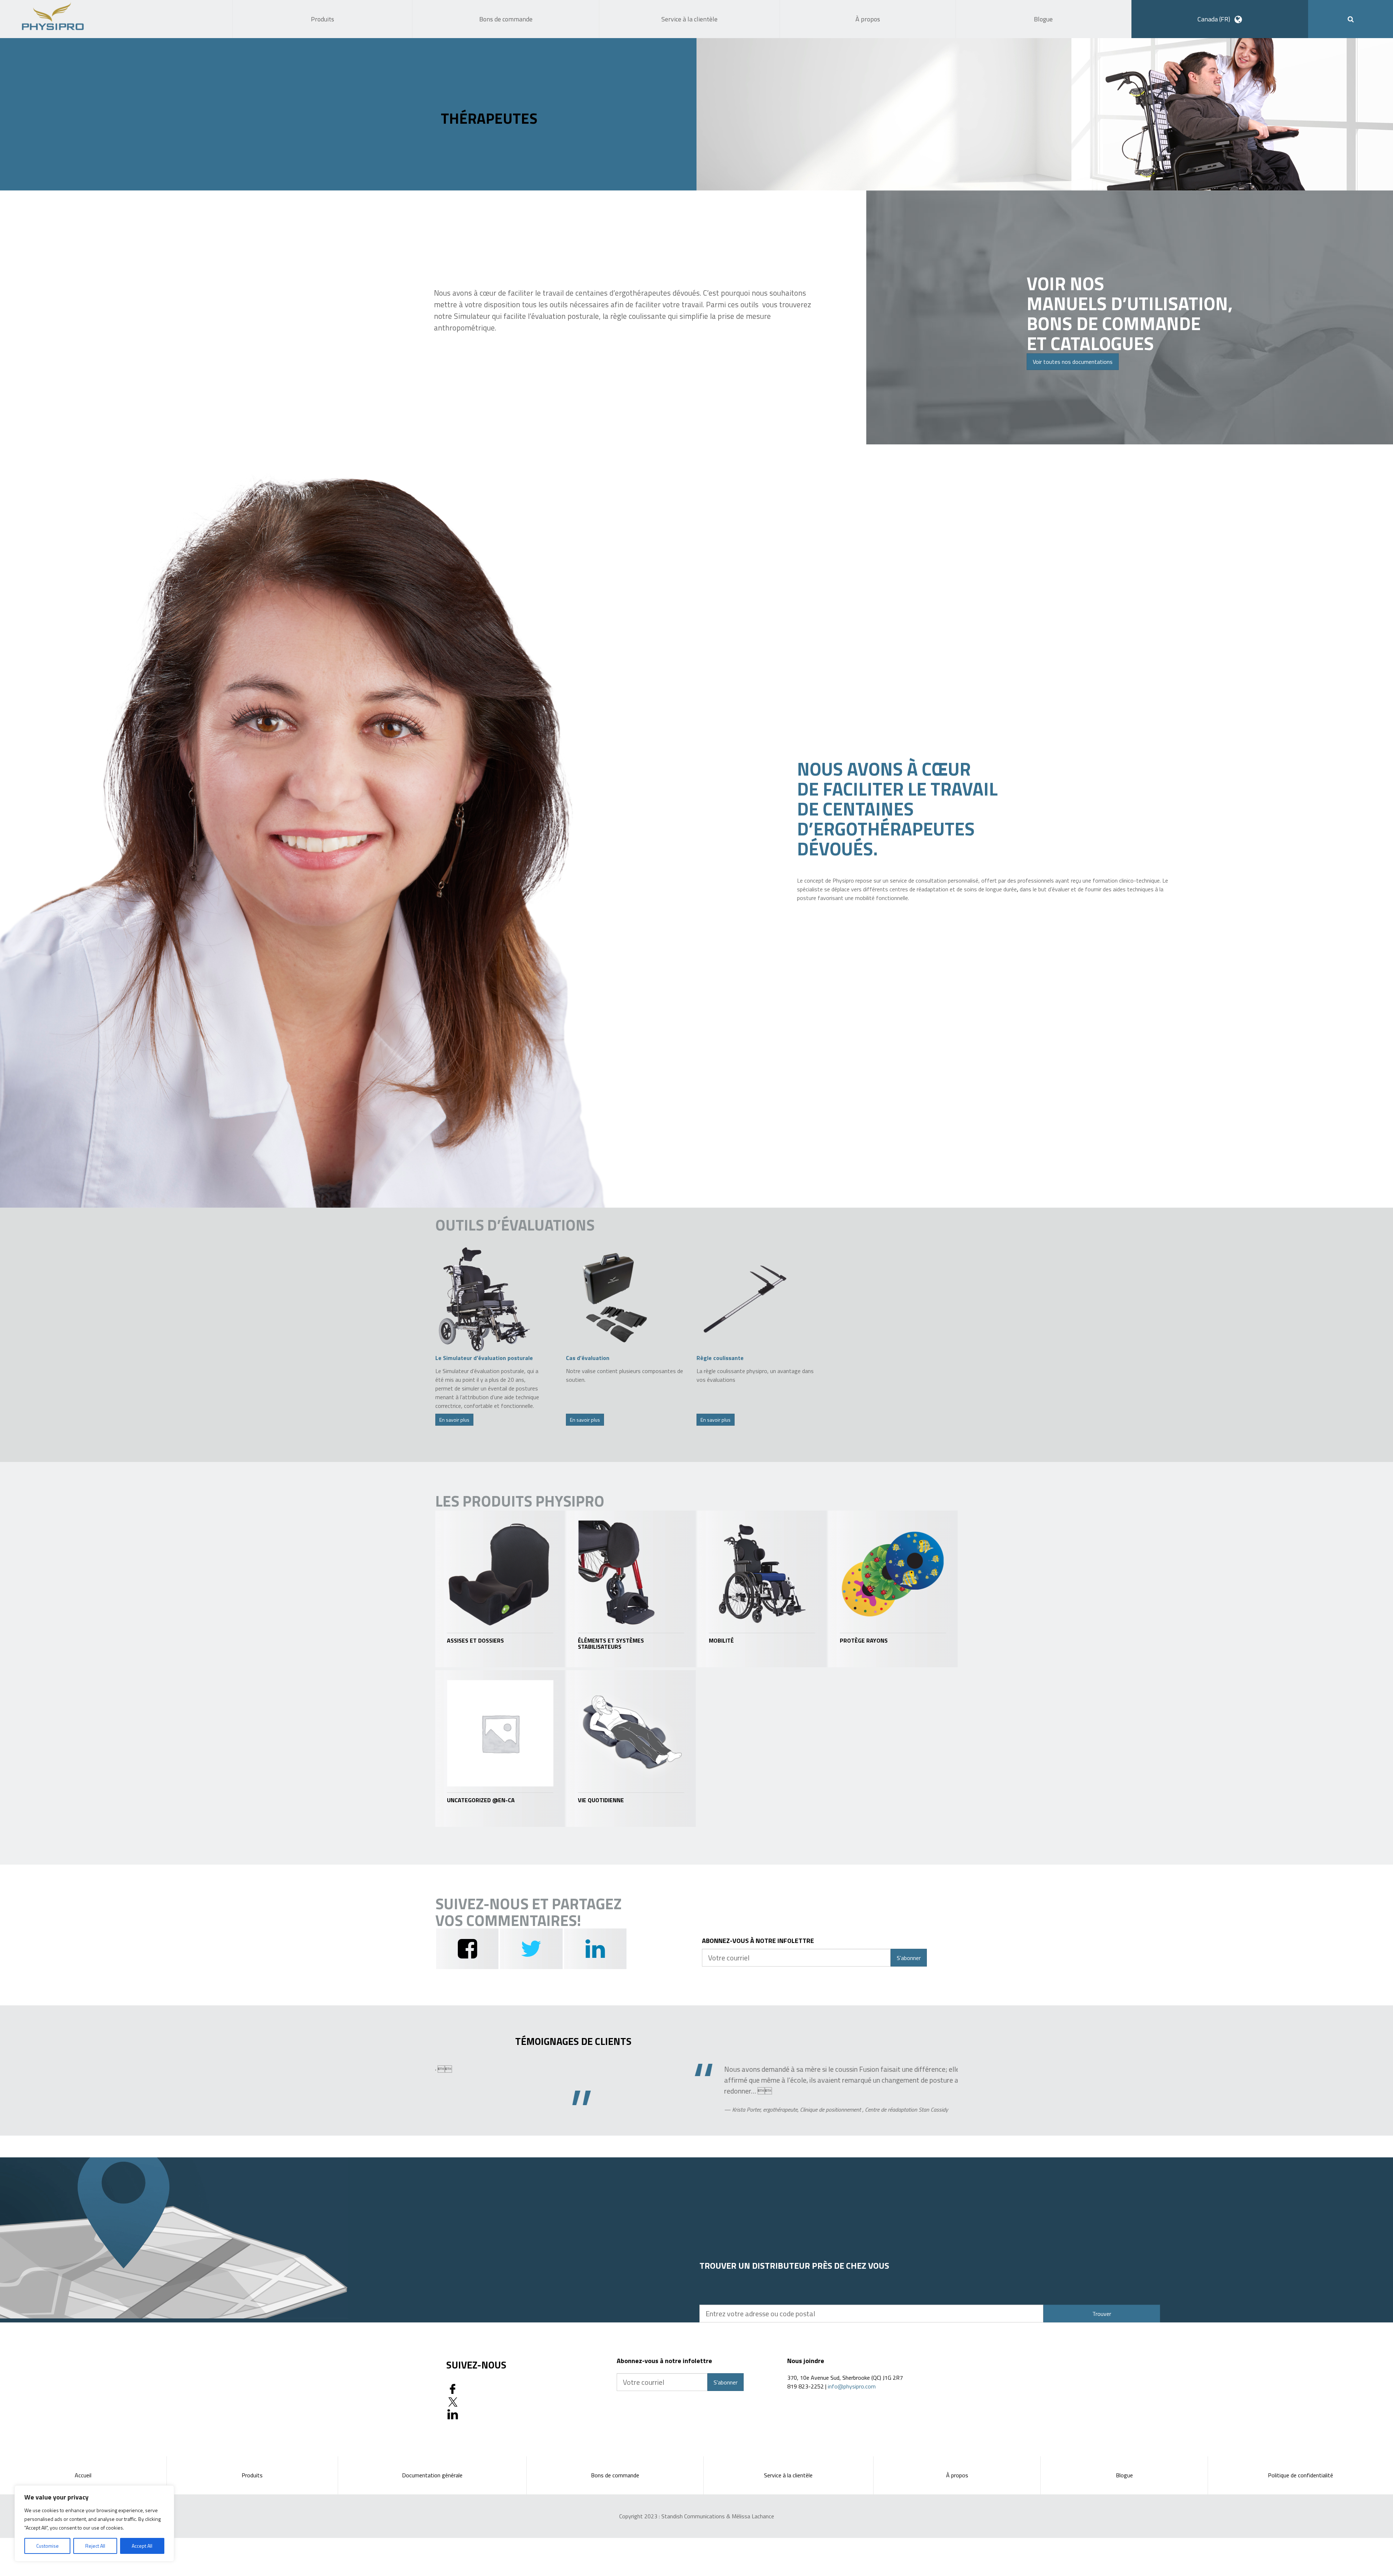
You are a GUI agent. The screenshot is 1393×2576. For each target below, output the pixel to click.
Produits (252, 2475)
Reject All (95, 2546)
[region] (94, 2523)
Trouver (1102, 2314)
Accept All (142, 2546)
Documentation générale (432, 2475)
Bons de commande (615, 2475)
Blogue (1124, 2475)
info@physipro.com (852, 2386)
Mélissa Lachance (753, 2516)
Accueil (83, 2475)
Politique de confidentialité (1300, 2475)
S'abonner (909, 1958)
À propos (957, 2475)
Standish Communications (693, 2516)
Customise (48, 2546)
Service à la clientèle (788, 2475)
